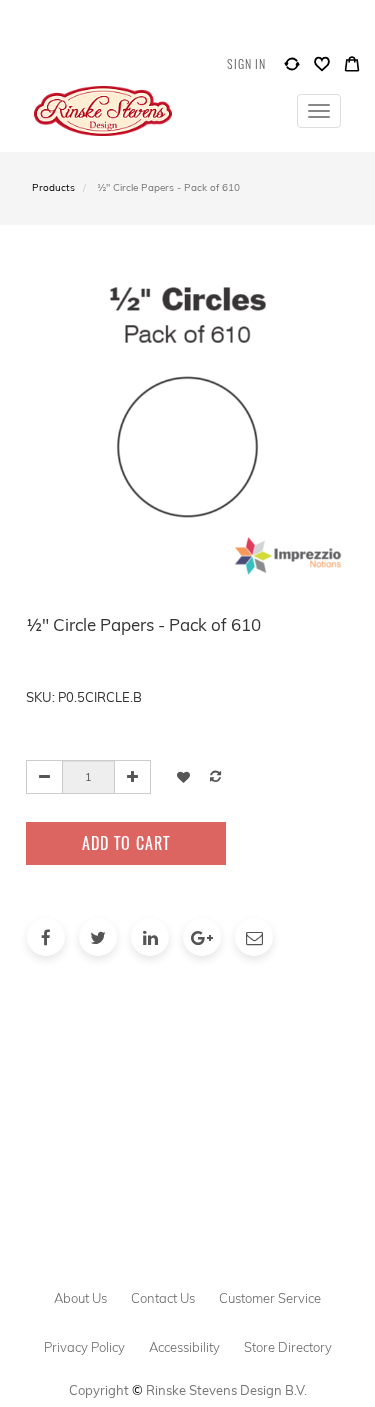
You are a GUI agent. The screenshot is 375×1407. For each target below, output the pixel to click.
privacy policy (84, 1347)
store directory (288, 1347)
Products (53, 187)
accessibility (184, 1347)
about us (80, 1298)
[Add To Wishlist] (183, 776)
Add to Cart (126, 843)
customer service (270, 1298)
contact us (163, 1298)
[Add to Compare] (292, 68)
